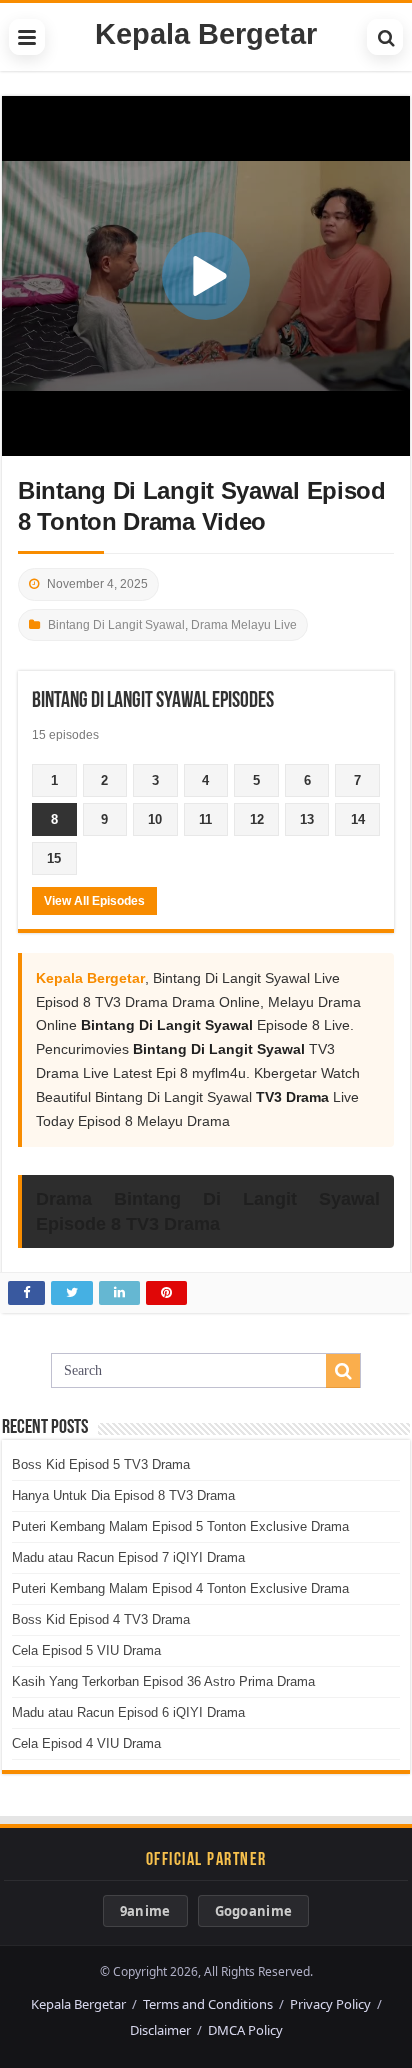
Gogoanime (254, 1911)
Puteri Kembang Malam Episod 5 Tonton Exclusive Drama (180, 1526)
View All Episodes (94, 901)
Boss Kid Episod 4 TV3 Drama (101, 1619)
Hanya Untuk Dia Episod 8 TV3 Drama (123, 1495)
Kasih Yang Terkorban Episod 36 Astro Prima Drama (163, 1681)
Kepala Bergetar (206, 34)
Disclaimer (160, 2030)
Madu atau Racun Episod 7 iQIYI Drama (128, 1557)
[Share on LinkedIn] (119, 1293)
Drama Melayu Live (244, 625)
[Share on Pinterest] (166, 1293)
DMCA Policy (245, 2030)
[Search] (385, 37)
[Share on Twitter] (72, 1293)
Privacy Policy (330, 2004)
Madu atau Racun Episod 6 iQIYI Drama (128, 1712)
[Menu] (27, 37)
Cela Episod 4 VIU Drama (86, 1743)
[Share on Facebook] (26, 1293)
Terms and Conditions (208, 2004)
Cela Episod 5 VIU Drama (86, 1650)
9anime (145, 1911)
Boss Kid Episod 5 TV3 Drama (101, 1464)
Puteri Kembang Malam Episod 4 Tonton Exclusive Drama (180, 1588)
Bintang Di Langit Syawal (116, 625)
